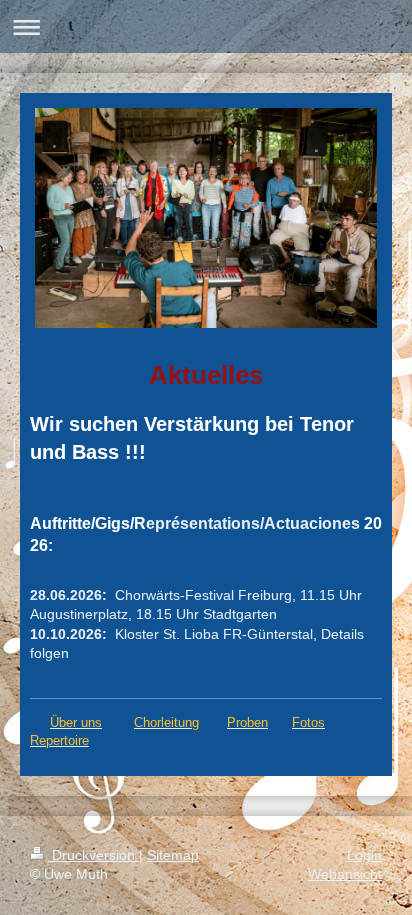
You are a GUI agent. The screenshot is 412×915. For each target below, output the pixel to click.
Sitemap (173, 855)
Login (364, 855)
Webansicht (345, 874)
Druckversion (93, 855)
